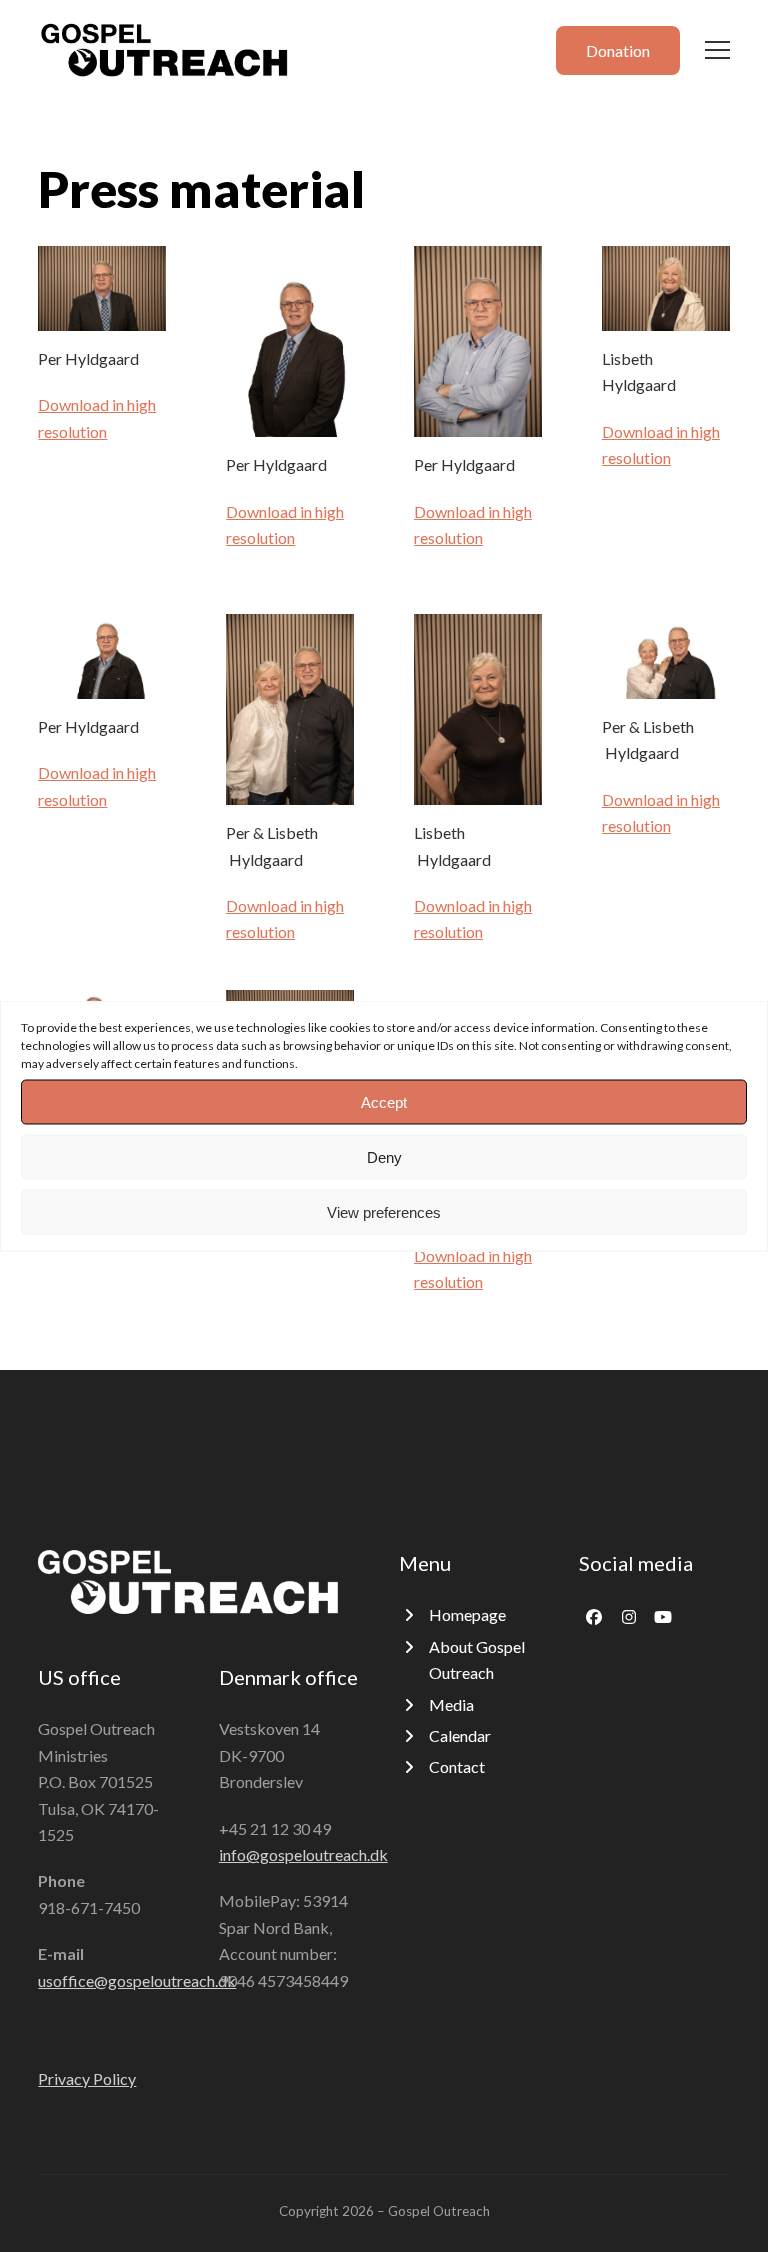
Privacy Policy (87, 2078)
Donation (618, 50)
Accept (384, 1101)
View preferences (384, 1211)
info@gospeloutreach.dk (303, 1854)
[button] (717, 50)
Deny (384, 1156)
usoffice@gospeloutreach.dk (137, 1980)
